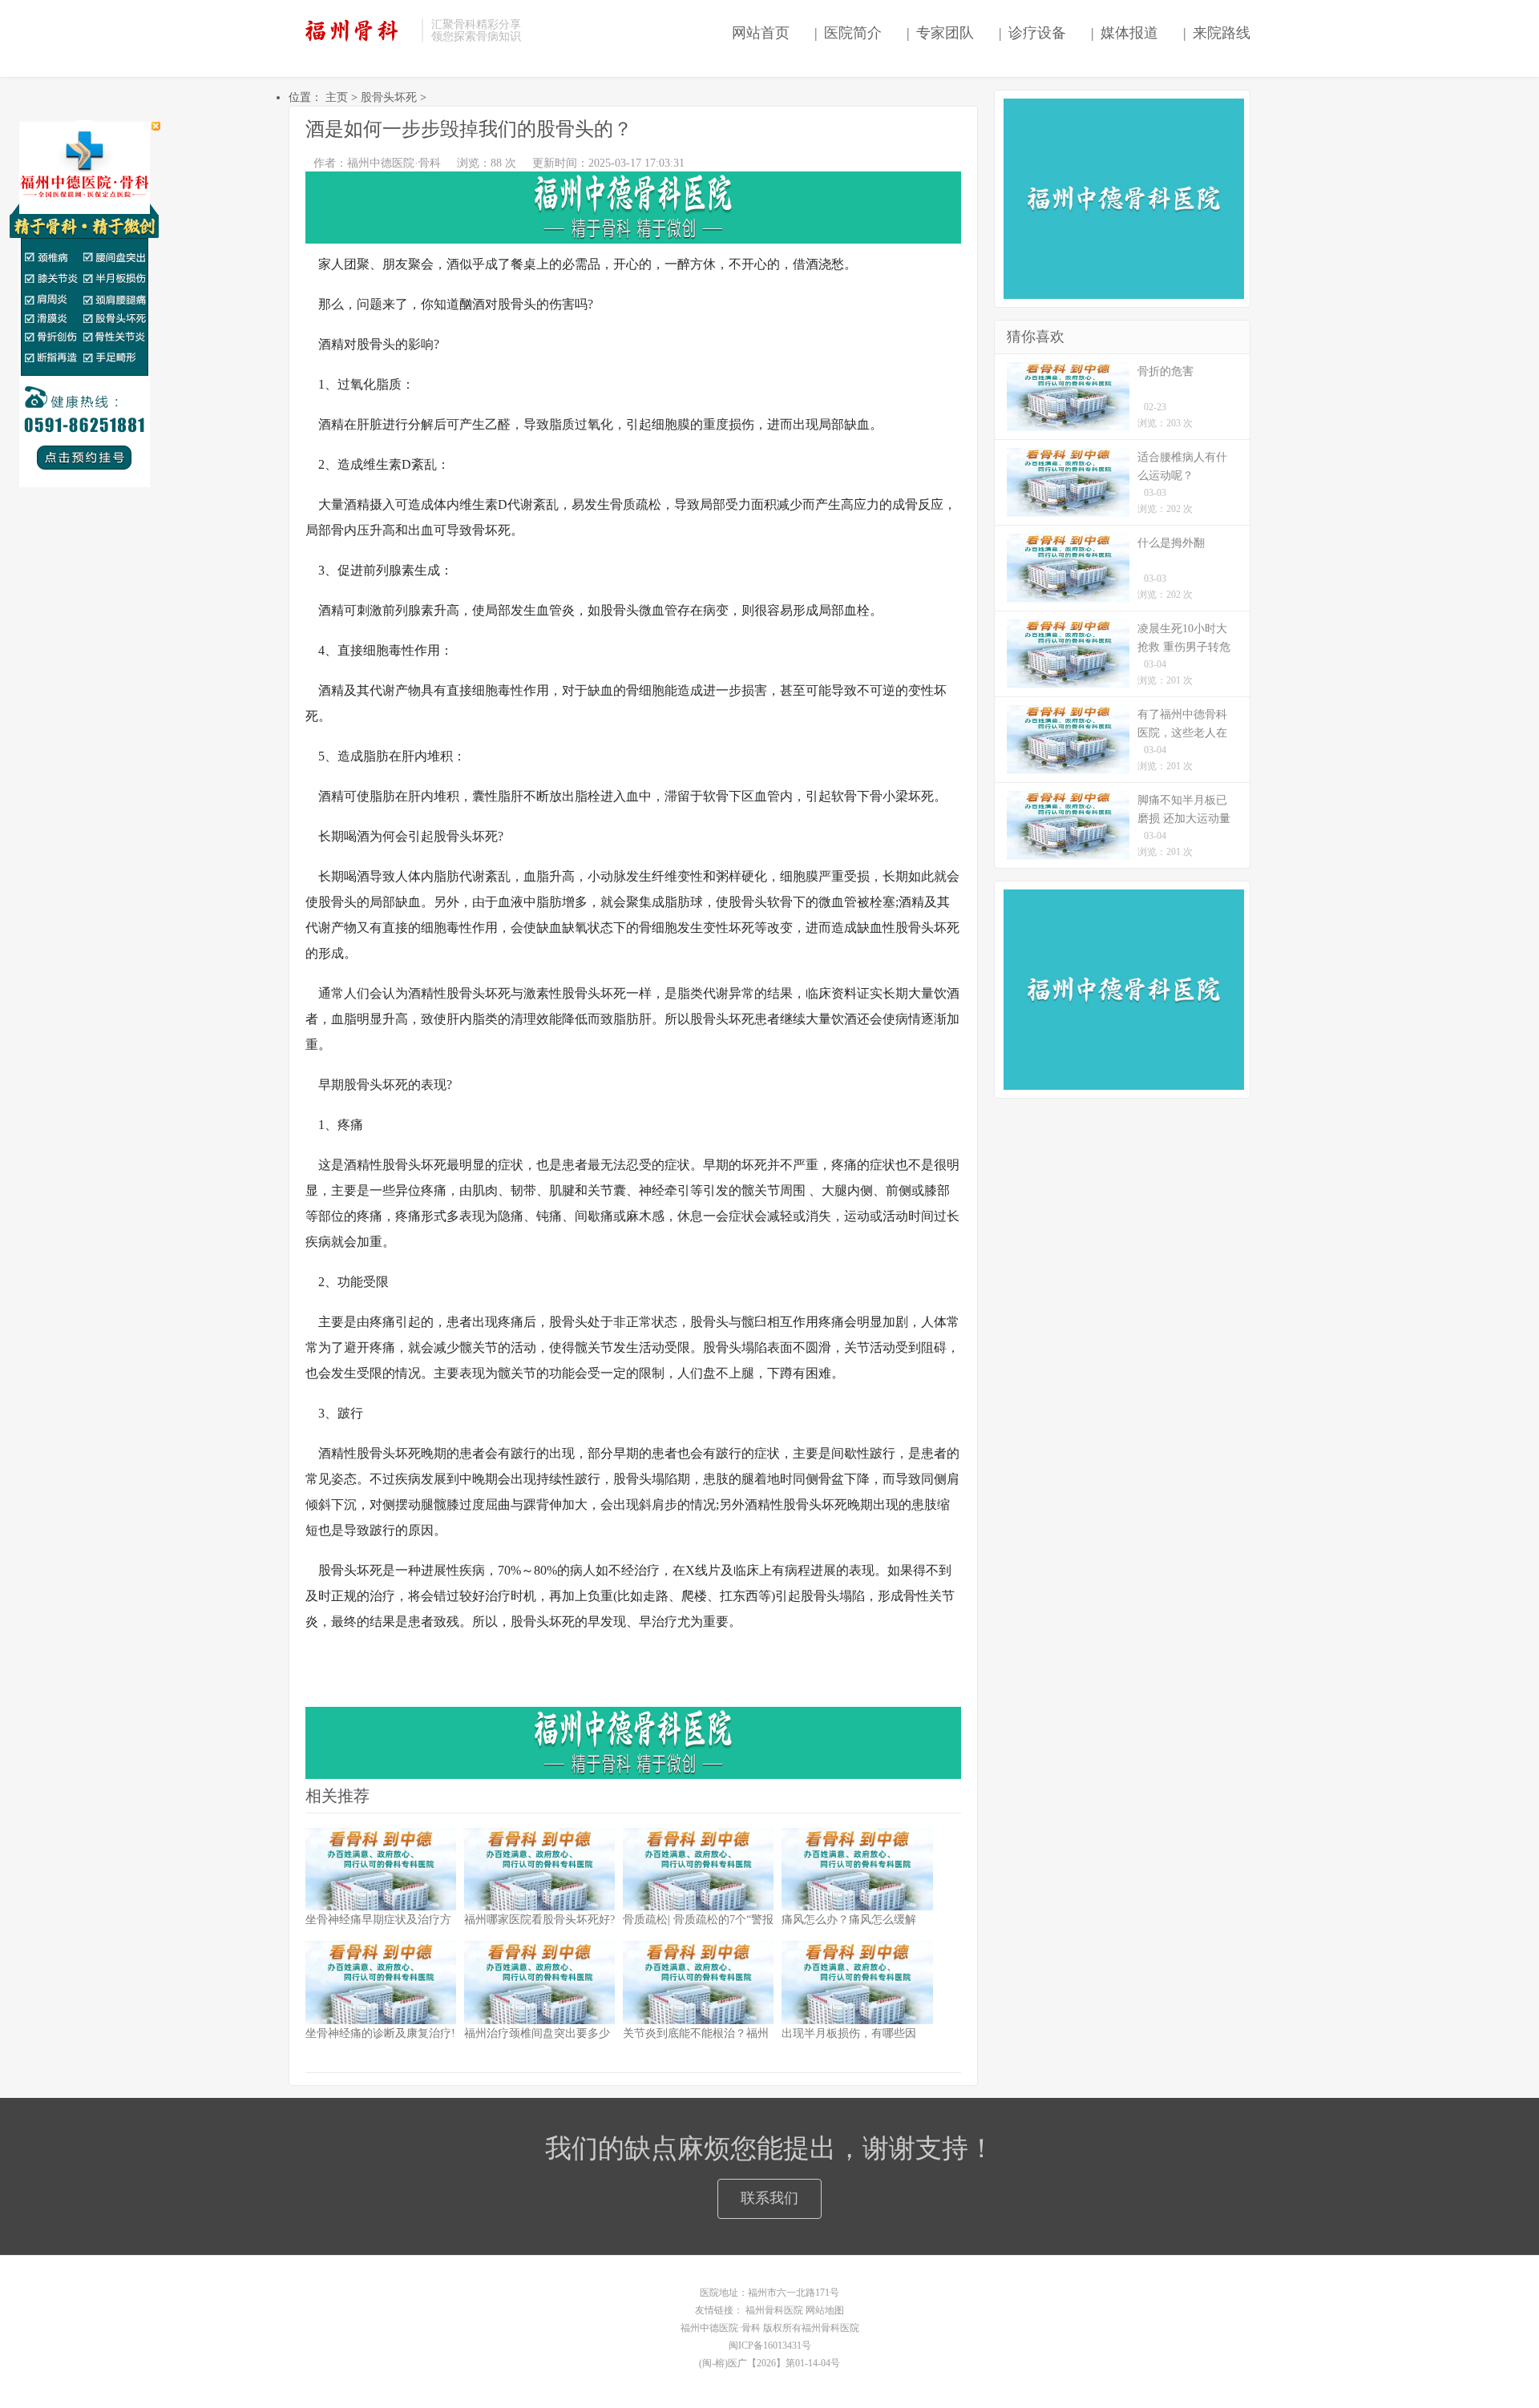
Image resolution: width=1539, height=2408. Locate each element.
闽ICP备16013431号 (770, 2345)
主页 (337, 97)
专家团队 (940, 33)
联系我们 (769, 2198)
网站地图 (825, 2310)
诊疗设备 (1032, 33)
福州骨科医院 (774, 2310)
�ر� (156, 126)
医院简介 (848, 33)
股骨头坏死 (389, 97)
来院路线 (1216, 33)
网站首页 (757, 33)
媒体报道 (1124, 33)
